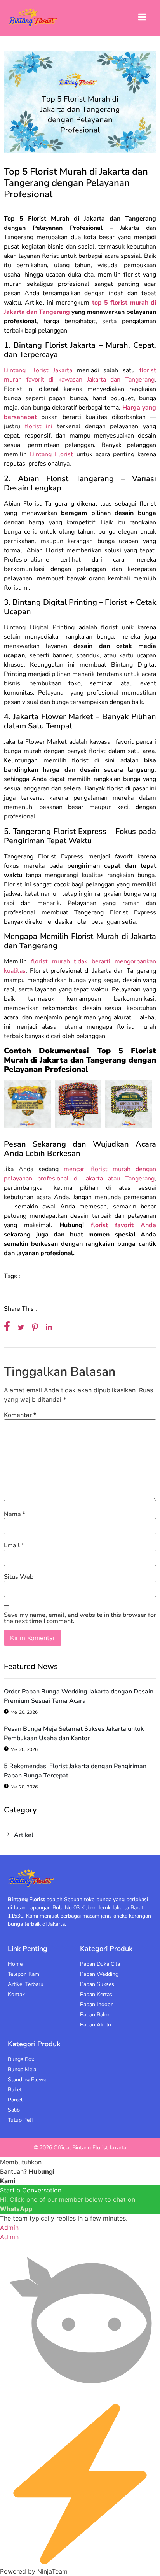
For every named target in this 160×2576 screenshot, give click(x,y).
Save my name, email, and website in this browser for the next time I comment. (80, 1618)
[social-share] (7, 1326)
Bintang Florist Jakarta (38, 370)
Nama (15, 1514)
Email (14, 1545)
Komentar (20, 1415)
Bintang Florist (50, 454)
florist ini (39, 426)
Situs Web (19, 1577)
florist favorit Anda (123, 1225)
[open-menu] (142, 18)
